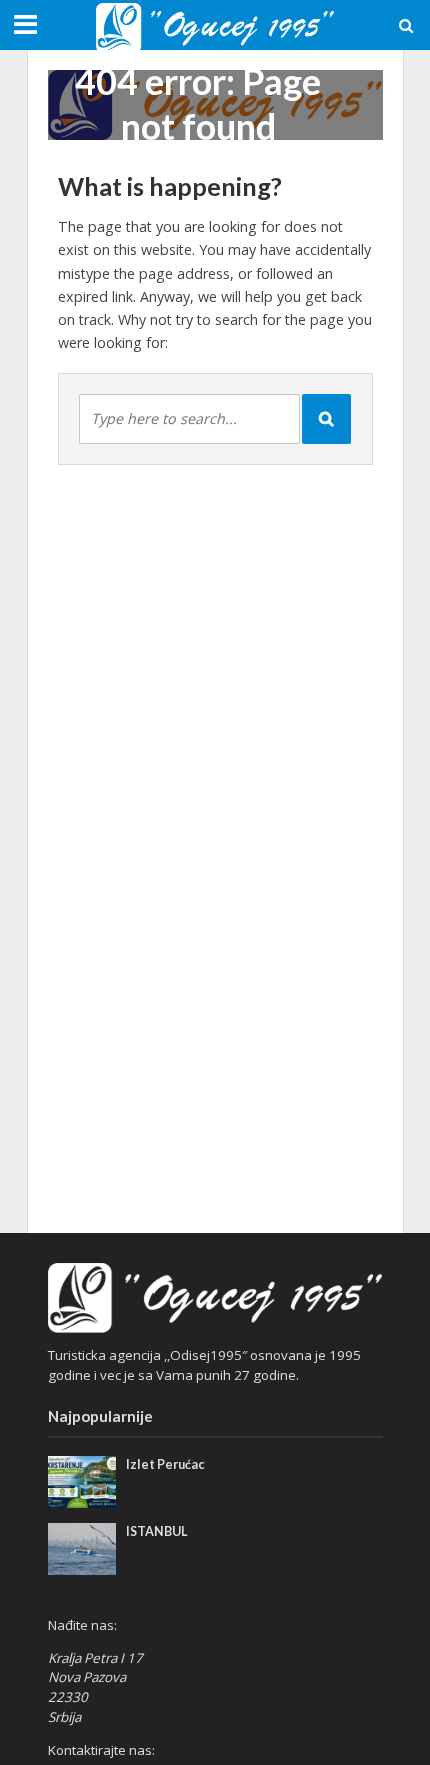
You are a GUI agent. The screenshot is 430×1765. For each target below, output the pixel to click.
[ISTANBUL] (82, 1547)
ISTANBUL (156, 1531)
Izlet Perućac (165, 1464)
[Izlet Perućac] (82, 1481)
